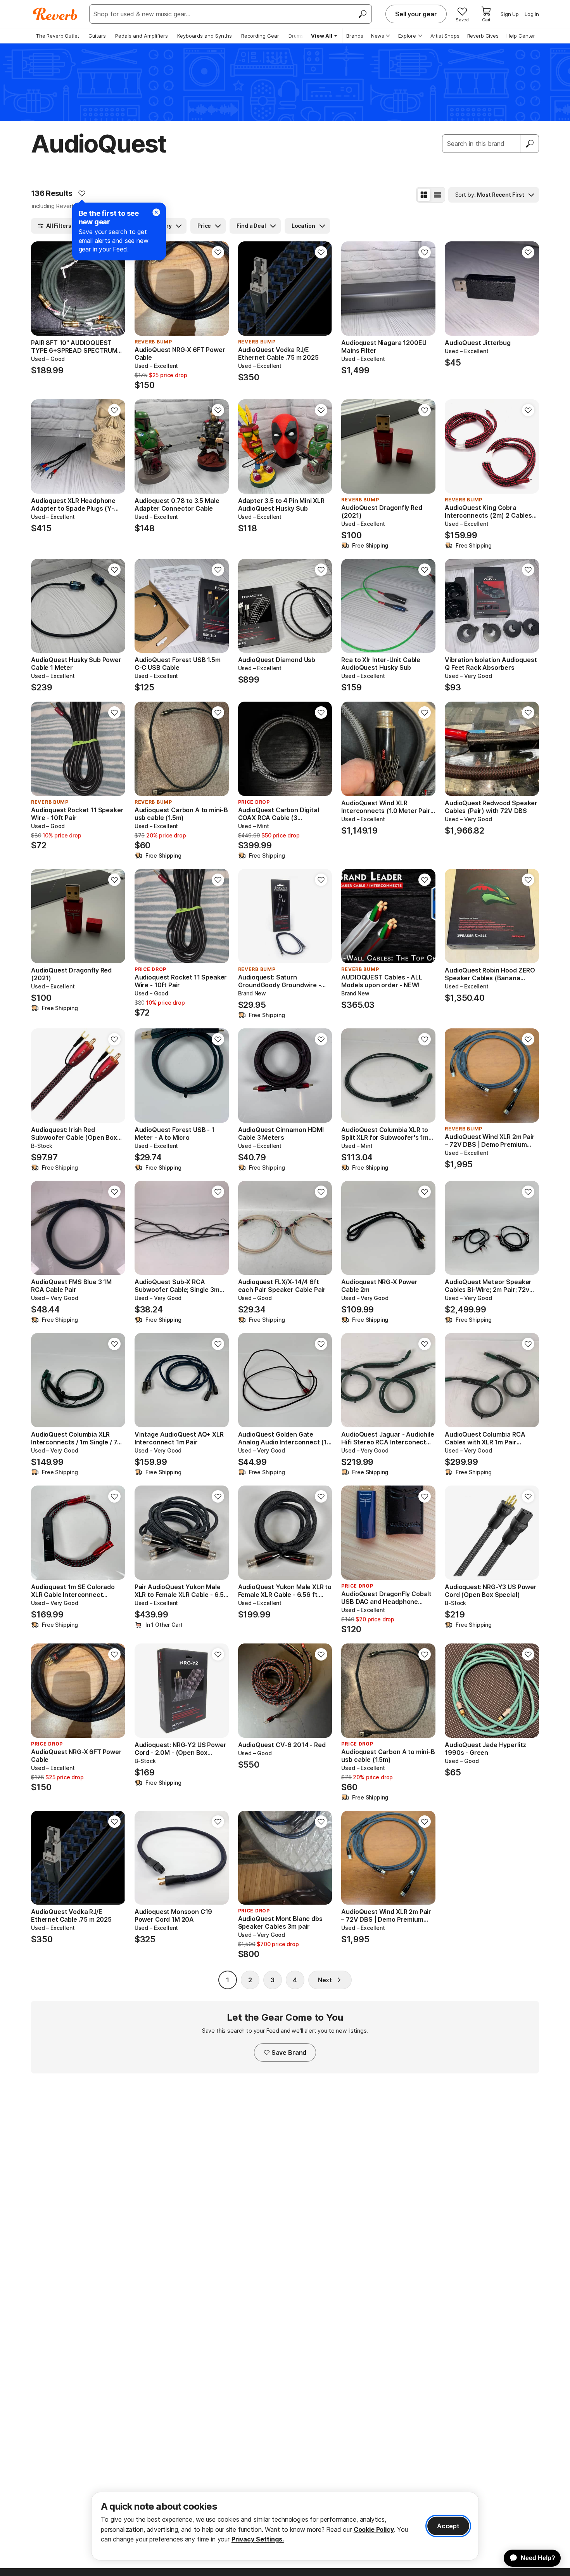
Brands (355, 36)
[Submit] (530, 144)
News (378, 36)
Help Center (521, 36)
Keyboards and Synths (205, 36)
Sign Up (510, 14)
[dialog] (285, 2526)
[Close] (156, 212)
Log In (532, 14)
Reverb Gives (483, 36)
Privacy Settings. (258, 2539)
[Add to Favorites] (82, 193)
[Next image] (114, 289)
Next (325, 1980)
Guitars (97, 36)
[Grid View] (424, 195)
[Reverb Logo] (55, 14)
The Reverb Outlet (57, 36)
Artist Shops (445, 36)
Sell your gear (416, 14)
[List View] (437, 195)
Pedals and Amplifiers (142, 36)
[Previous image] (42, 289)
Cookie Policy (374, 2529)
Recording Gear (260, 36)
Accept (448, 2526)
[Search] (362, 14)
